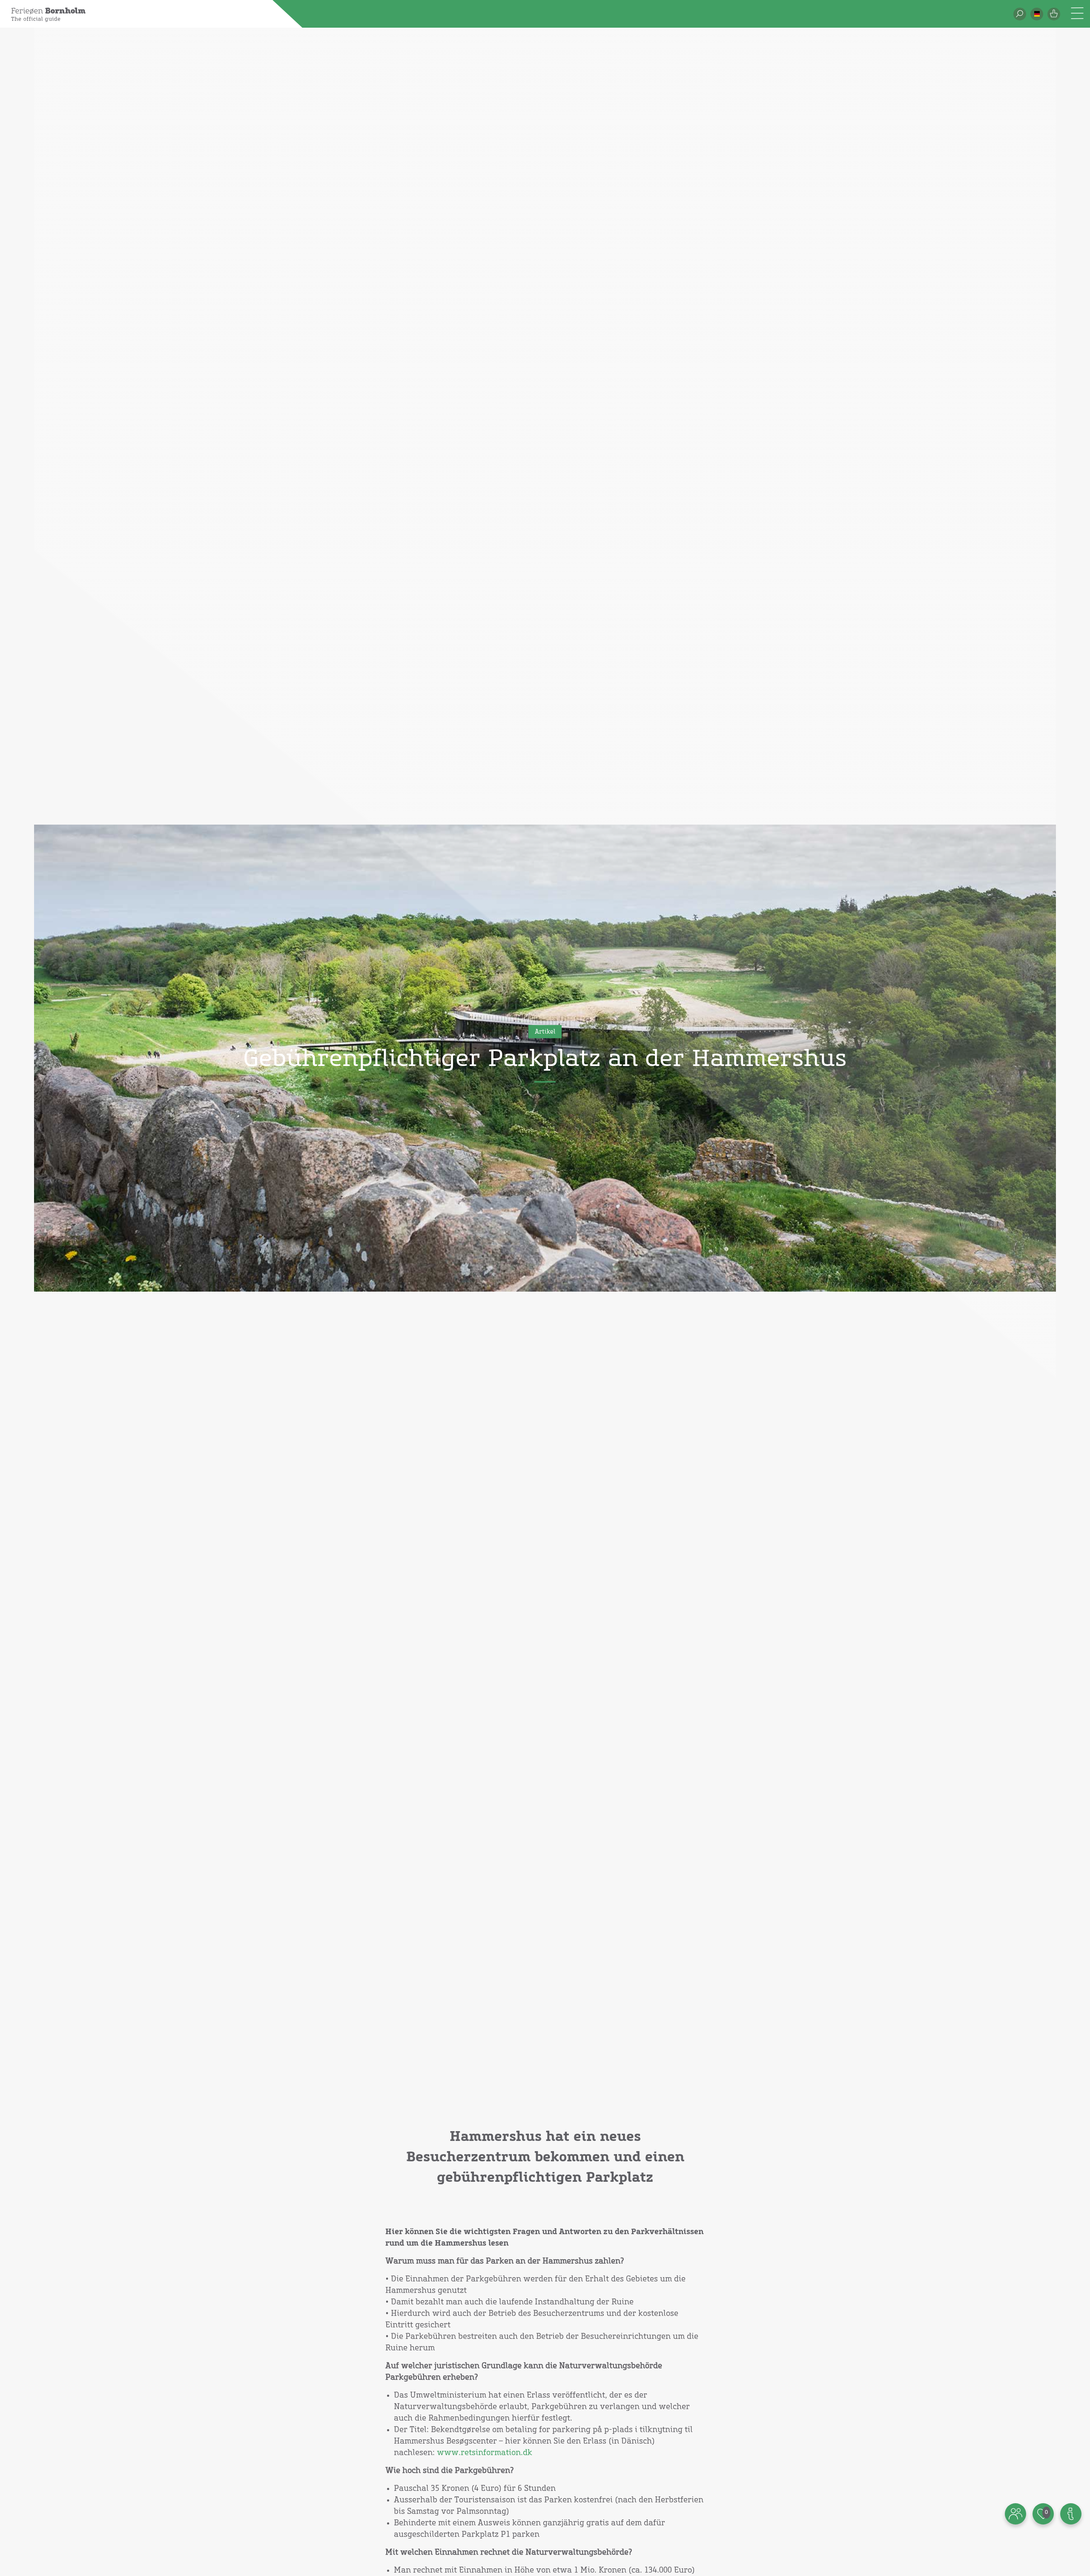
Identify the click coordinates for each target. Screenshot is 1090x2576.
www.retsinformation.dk (485, 2453)
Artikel (545, 1032)
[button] (1037, 14)
